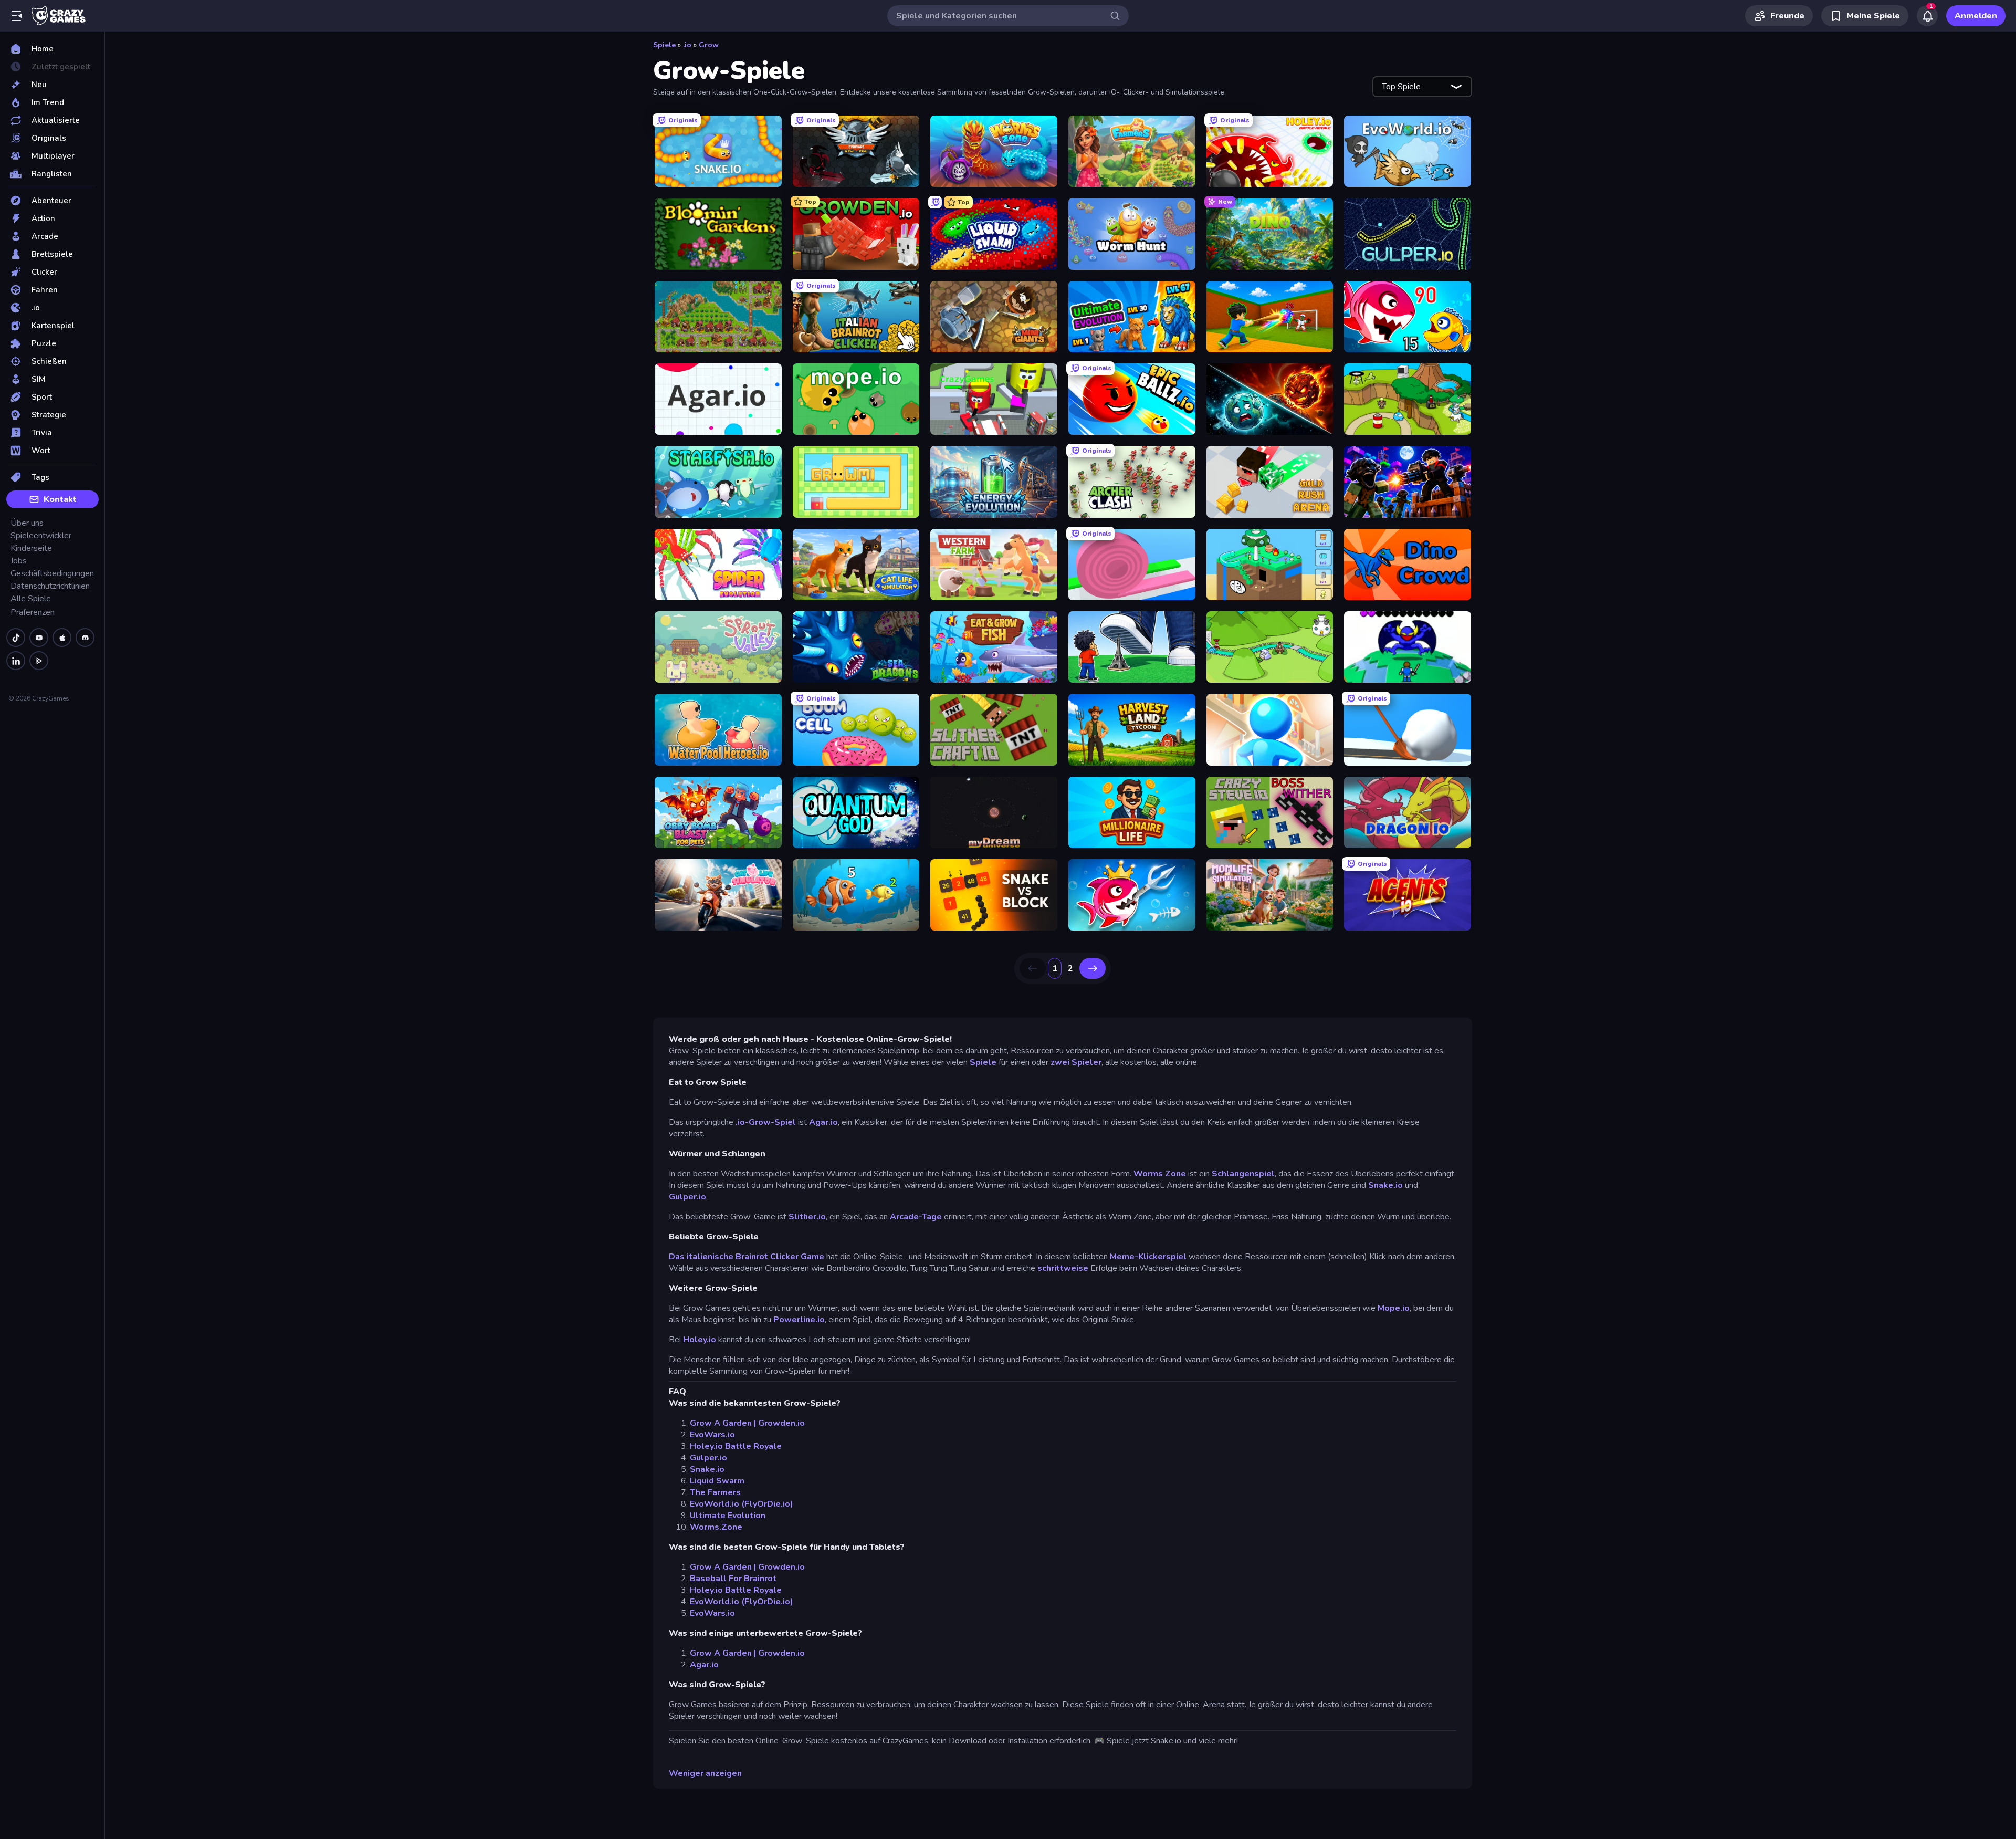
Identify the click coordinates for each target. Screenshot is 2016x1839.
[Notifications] (1927, 16)
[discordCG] (85, 638)
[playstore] (39, 661)
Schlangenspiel (1243, 1174)
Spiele (664, 45)
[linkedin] (16, 661)
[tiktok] (16, 638)
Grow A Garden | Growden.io (747, 1423)
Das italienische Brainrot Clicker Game (747, 1257)
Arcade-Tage (916, 1217)
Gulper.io (687, 1197)
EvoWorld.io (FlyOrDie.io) (742, 1504)
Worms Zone (1160, 1174)
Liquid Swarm (717, 1481)
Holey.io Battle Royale (736, 1446)
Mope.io (1394, 1308)
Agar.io (823, 1122)
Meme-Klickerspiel (1148, 1257)
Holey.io (700, 1340)
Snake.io (1387, 1185)
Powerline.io (799, 1320)
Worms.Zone (716, 1527)
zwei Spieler (1076, 1062)
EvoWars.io (712, 1435)
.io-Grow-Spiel (766, 1122)
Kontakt (60, 499)
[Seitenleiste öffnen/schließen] (17, 16)
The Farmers (715, 1492)
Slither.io (807, 1217)
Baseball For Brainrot (733, 1579)
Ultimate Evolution (728, 1516)
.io (687, 45)
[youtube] (39, 638)
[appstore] (62, 638)
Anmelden (1976, 16)
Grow (709, 45)
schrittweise (1063, 1268)
